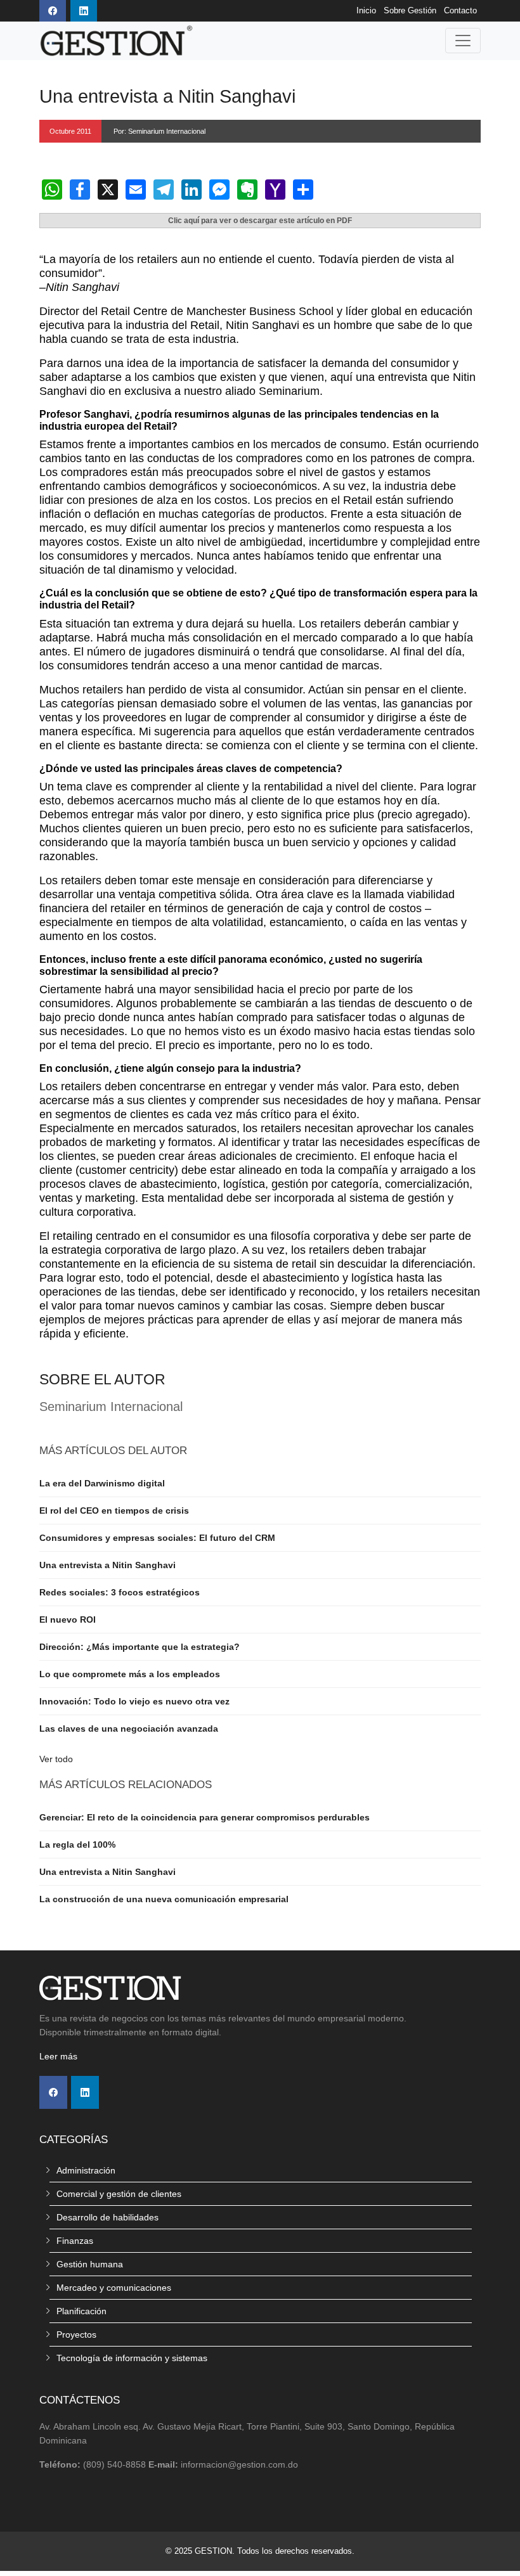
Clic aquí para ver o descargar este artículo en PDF (260, 221)
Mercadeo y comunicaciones (114, 2288)
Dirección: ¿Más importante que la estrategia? (140, 1647)
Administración (86, 2170)
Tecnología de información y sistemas (132, 2358)
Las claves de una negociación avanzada (129, 1729)
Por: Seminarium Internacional (159, 131)
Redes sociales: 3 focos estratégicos (120, 1592)
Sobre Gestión (410, 11)
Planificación (81, 2311)
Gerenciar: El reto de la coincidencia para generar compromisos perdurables (205, 1817)
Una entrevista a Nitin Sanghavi (107, 1565)
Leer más (58, 2056)
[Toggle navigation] (463, 41)
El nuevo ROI (68, 1620)
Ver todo (56, 1759)
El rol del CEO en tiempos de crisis (114, 1510)
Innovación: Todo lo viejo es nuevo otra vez (134, 1701)
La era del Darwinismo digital (102, 1483)
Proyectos (76, 2334)
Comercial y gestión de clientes (119, 2194)
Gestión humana (90, 2264)
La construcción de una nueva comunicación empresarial (164, 1899)
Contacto (460, 11)
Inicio (366, 11)
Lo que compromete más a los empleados (130, 1674)
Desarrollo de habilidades (107, 2217)
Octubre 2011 (70, 131)
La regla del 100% (77, 1845)
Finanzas (75, 2241)
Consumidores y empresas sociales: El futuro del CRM (157, 1538)
